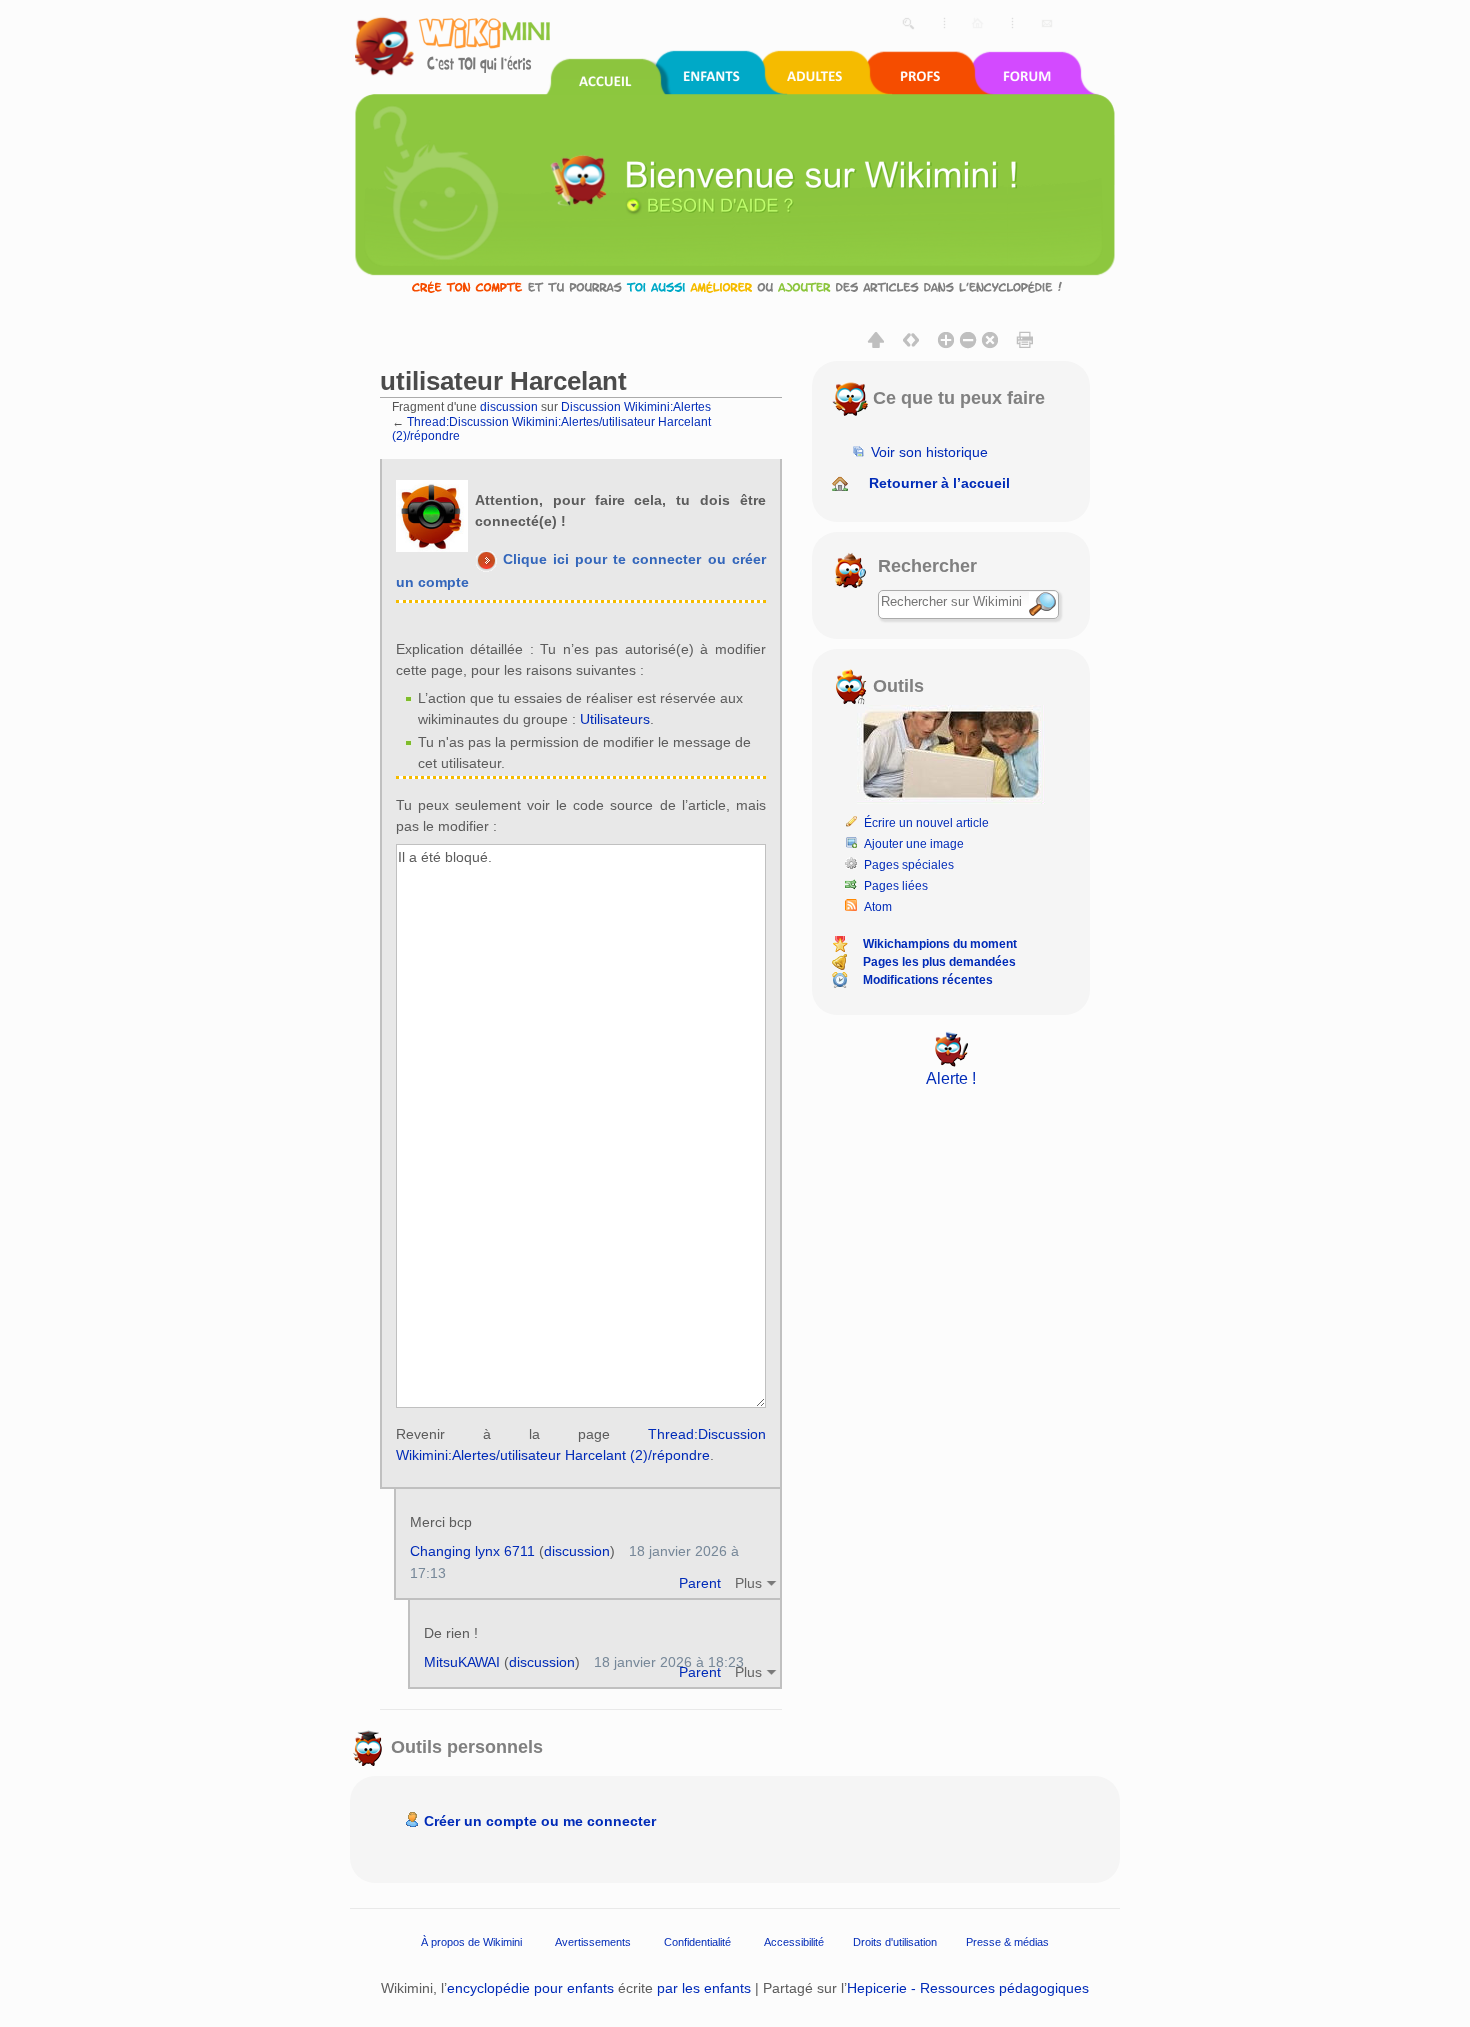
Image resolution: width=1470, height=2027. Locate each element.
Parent (700, 1583)
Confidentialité (697, 1942)
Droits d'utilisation (895, 1942)
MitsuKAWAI (462, 1662)
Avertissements (593, 1942)
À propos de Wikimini (471, 1942)
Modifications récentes (928, 980)
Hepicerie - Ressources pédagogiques (968, 1988)
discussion (509, 406)
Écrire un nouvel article (926, 823)
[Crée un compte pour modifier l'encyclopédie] (735, 286)
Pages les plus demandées (939, 962)
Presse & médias (1007, 1942)
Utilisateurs (615, 719)
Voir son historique (929, 452)
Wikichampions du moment (940, 944)
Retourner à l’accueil (939, 483)
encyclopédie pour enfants (530, 1988)
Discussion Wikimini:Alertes (636, 406)
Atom (878, 907)
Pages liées (896, 886)
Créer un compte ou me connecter (540, 1821)
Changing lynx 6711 (472, 1551)
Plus (748, 1583)
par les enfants (704, 1988)
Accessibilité (794, 1942)
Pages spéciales (909, 865)
